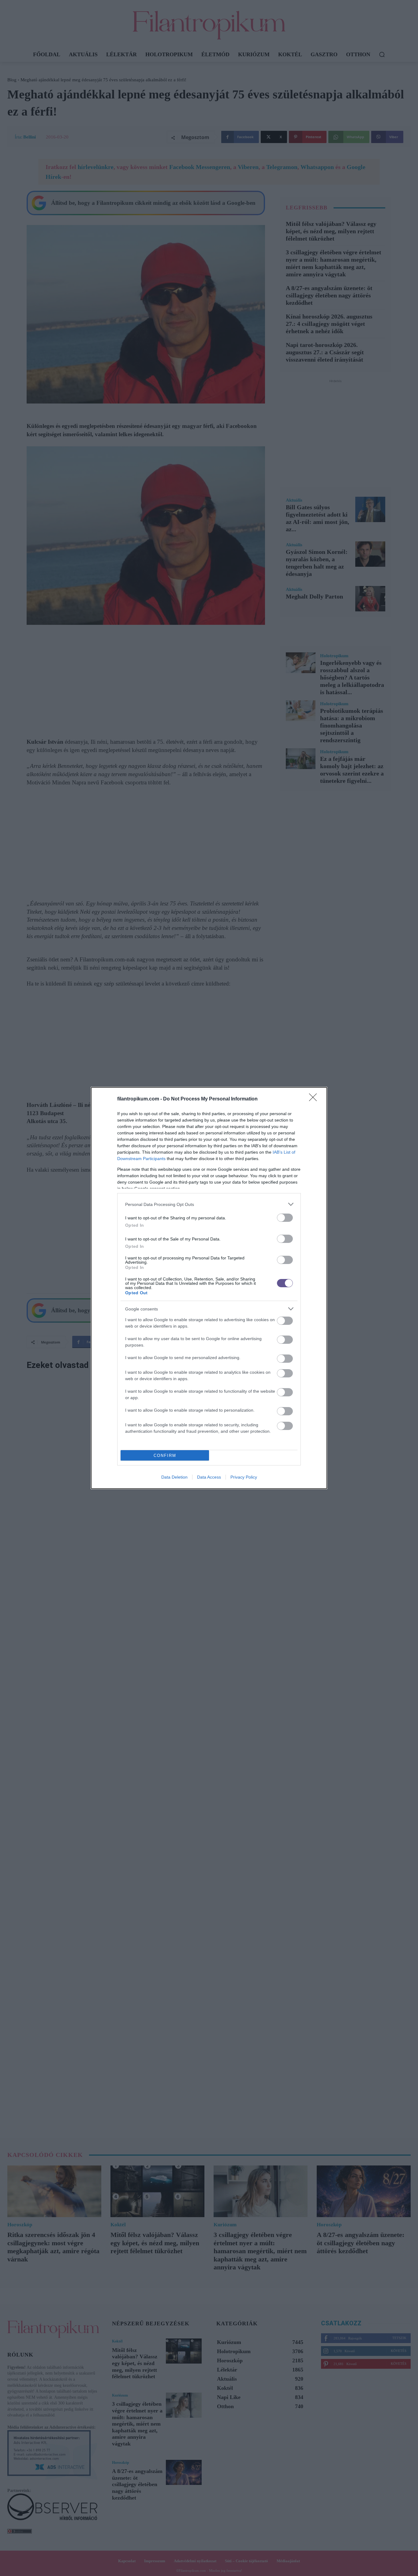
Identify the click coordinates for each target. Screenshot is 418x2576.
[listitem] (209, 1204)
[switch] (285, 1218)
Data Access (209, 1477)
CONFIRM (165, 1456)
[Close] (315, 1099)
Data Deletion (174, 1477)
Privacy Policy (244, 1477)
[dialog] (209, 1288)
